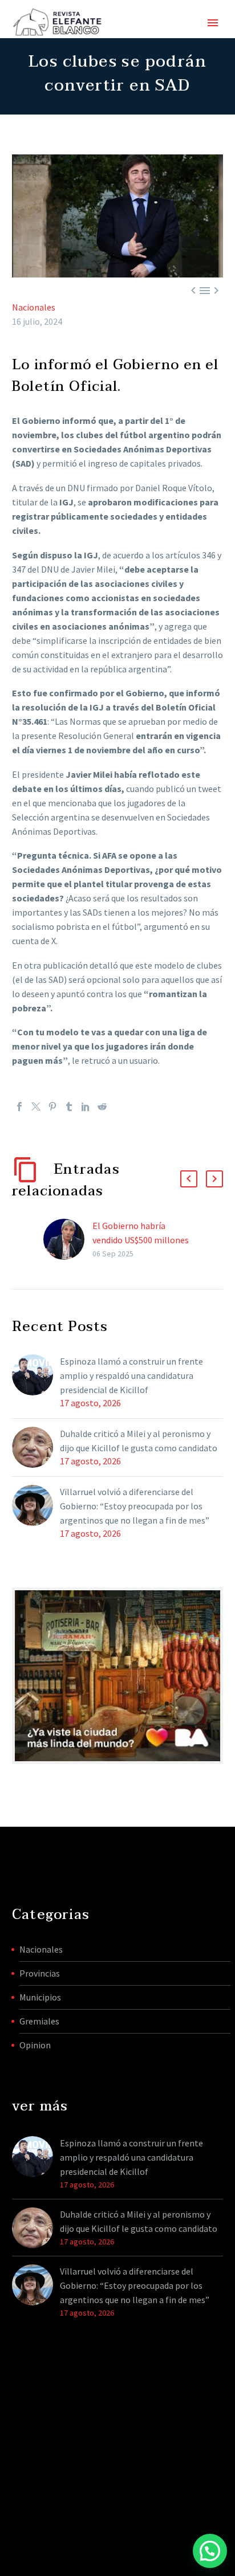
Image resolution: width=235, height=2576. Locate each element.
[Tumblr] (69, 1107)
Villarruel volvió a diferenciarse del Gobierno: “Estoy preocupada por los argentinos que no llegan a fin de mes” (135, 1506)
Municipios (40, 1997)
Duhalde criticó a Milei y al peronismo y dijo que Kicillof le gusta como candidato (139, 1441)
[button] (189, 1179)
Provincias (40, 1973)
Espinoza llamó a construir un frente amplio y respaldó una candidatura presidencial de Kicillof (131, 1375)
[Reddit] (102, 1107)
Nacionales (34, 307)
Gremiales (39, 2021)
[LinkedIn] (86, 1107)
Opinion (35, 2045)
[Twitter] (36, 1107)
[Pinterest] (52, 1107)
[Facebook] (19, 1107)
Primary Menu (213, 23)
